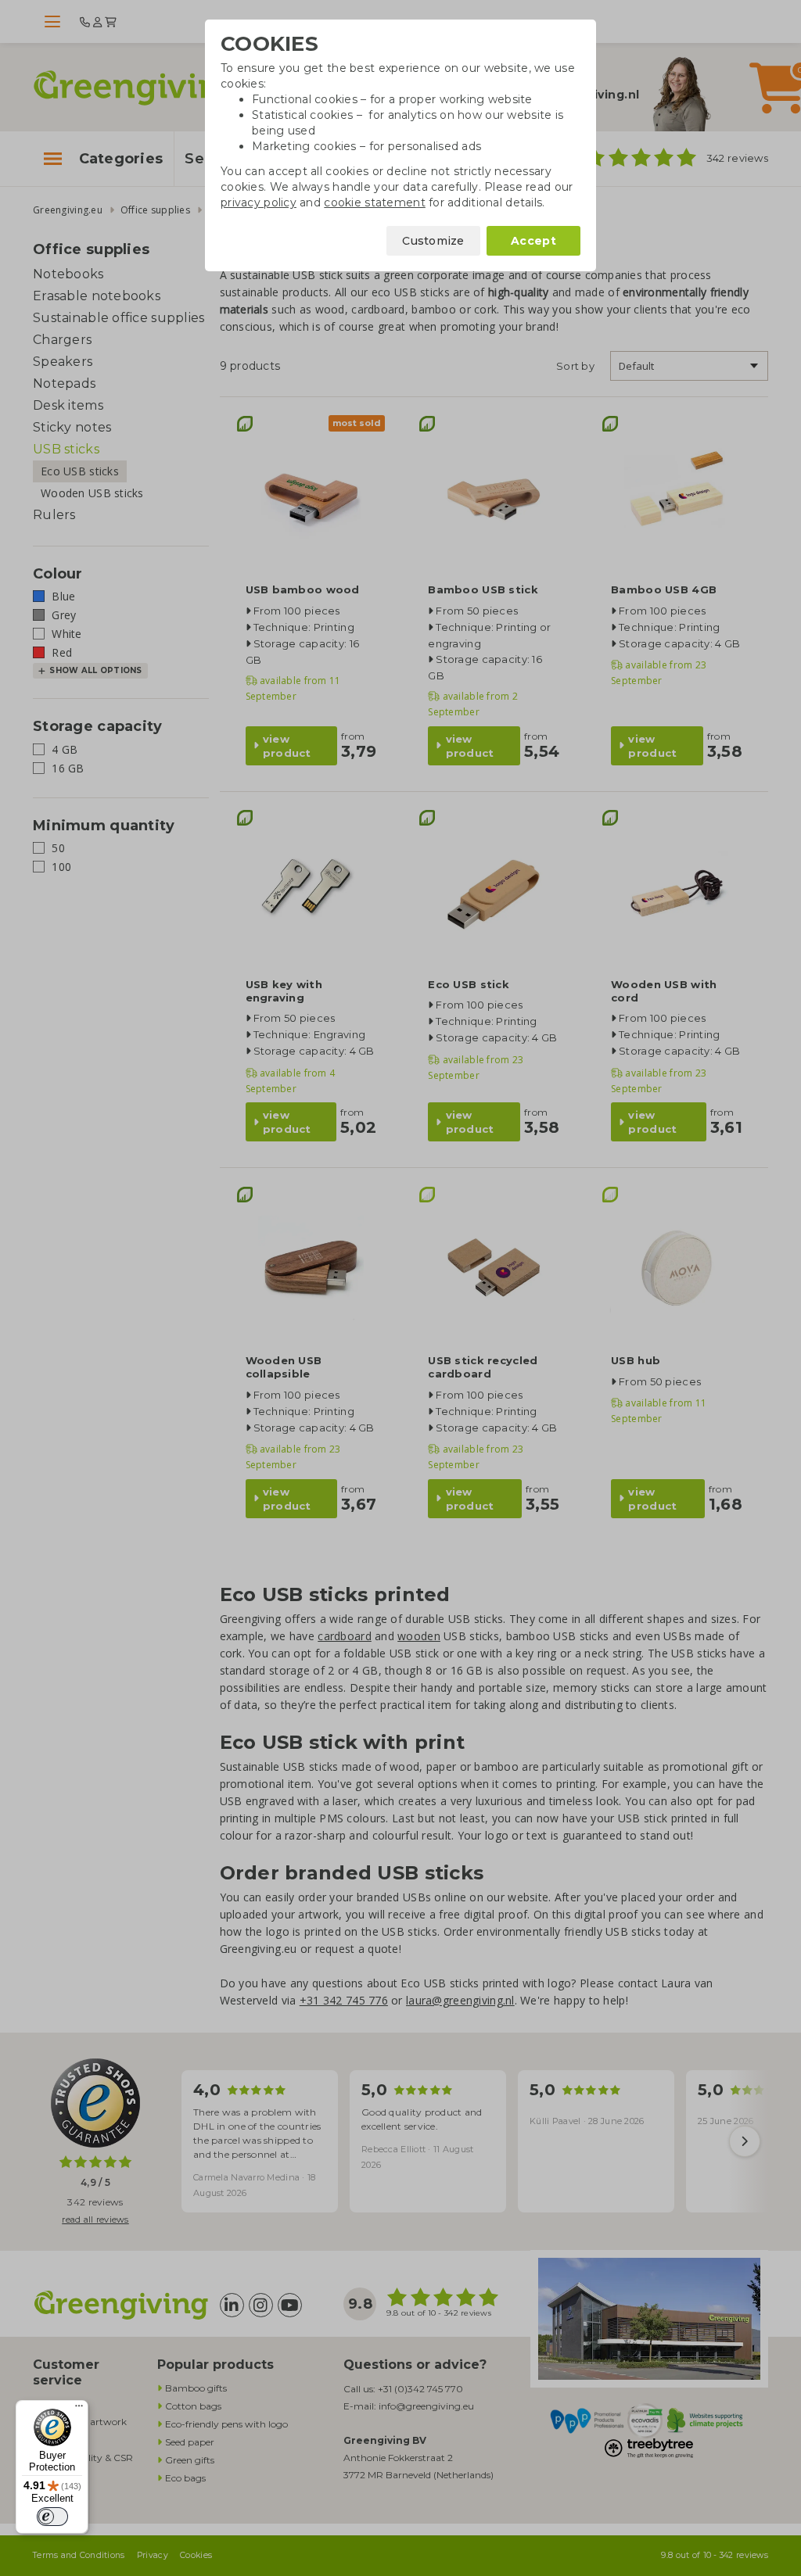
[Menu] (79, 2409)
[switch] (52, 2517)
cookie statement (374, 202)
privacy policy (259, 202)
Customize (433, 241)
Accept (533, 241)
